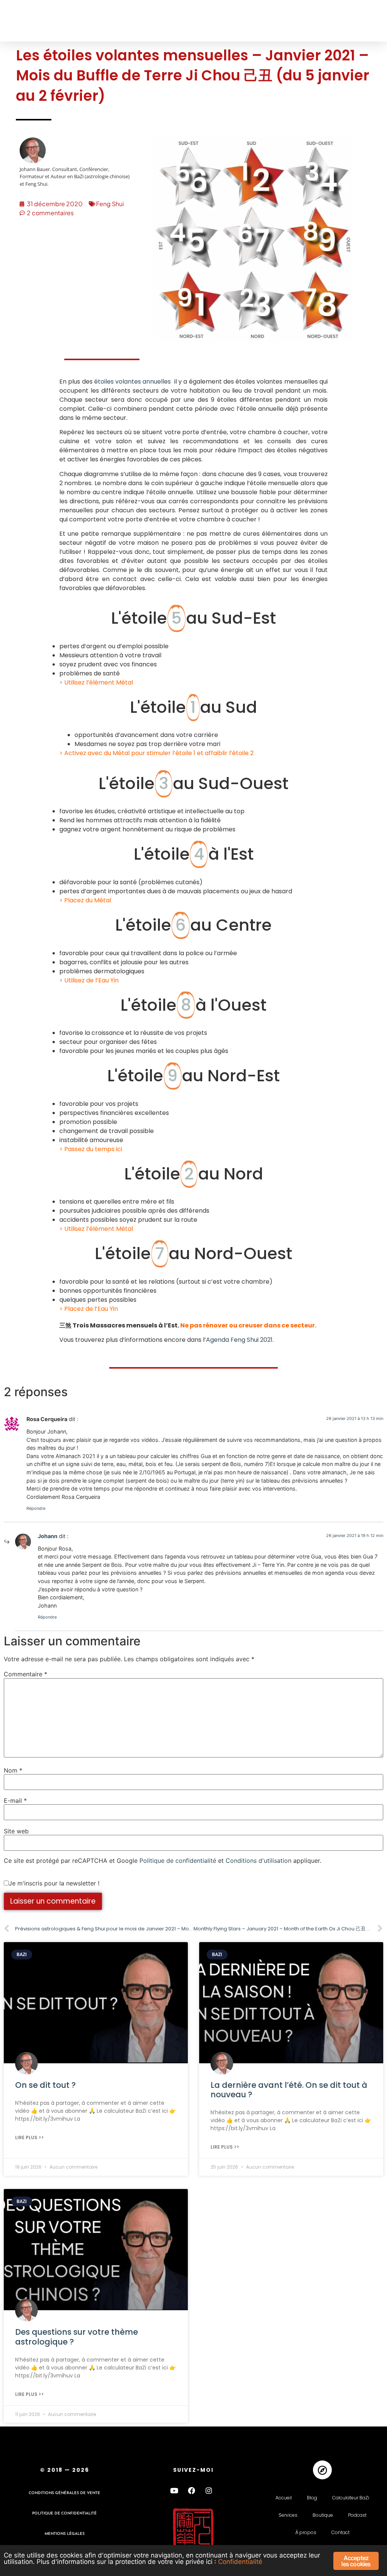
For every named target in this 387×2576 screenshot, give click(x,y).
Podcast (357, 2515)
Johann (48, 1536)
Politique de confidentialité (178, 1861)
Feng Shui (110, 204)
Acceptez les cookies (356, 2561)
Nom (13, 1770)
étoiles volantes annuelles (133, 382)
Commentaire (26, 1674)
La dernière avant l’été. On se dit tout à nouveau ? (289, 2090)
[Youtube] (174, 2490)
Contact (341, 2532)
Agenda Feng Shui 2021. (240, 1340)
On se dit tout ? (46, 2085)
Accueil (284, 2498)
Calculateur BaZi (351, 2498)
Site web (16, 1831)
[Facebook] (192, 2490)
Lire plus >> (29, 2137)
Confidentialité (240, 2562)
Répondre (36, 1508)
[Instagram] (209, 2490)
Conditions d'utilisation (259, 1861)
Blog (312, 2498)
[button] (20, 21)
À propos (306, 2532)
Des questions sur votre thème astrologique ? (77, 2337)
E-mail (15, 1801)
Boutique (323, 2515)
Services (288, 2515)
